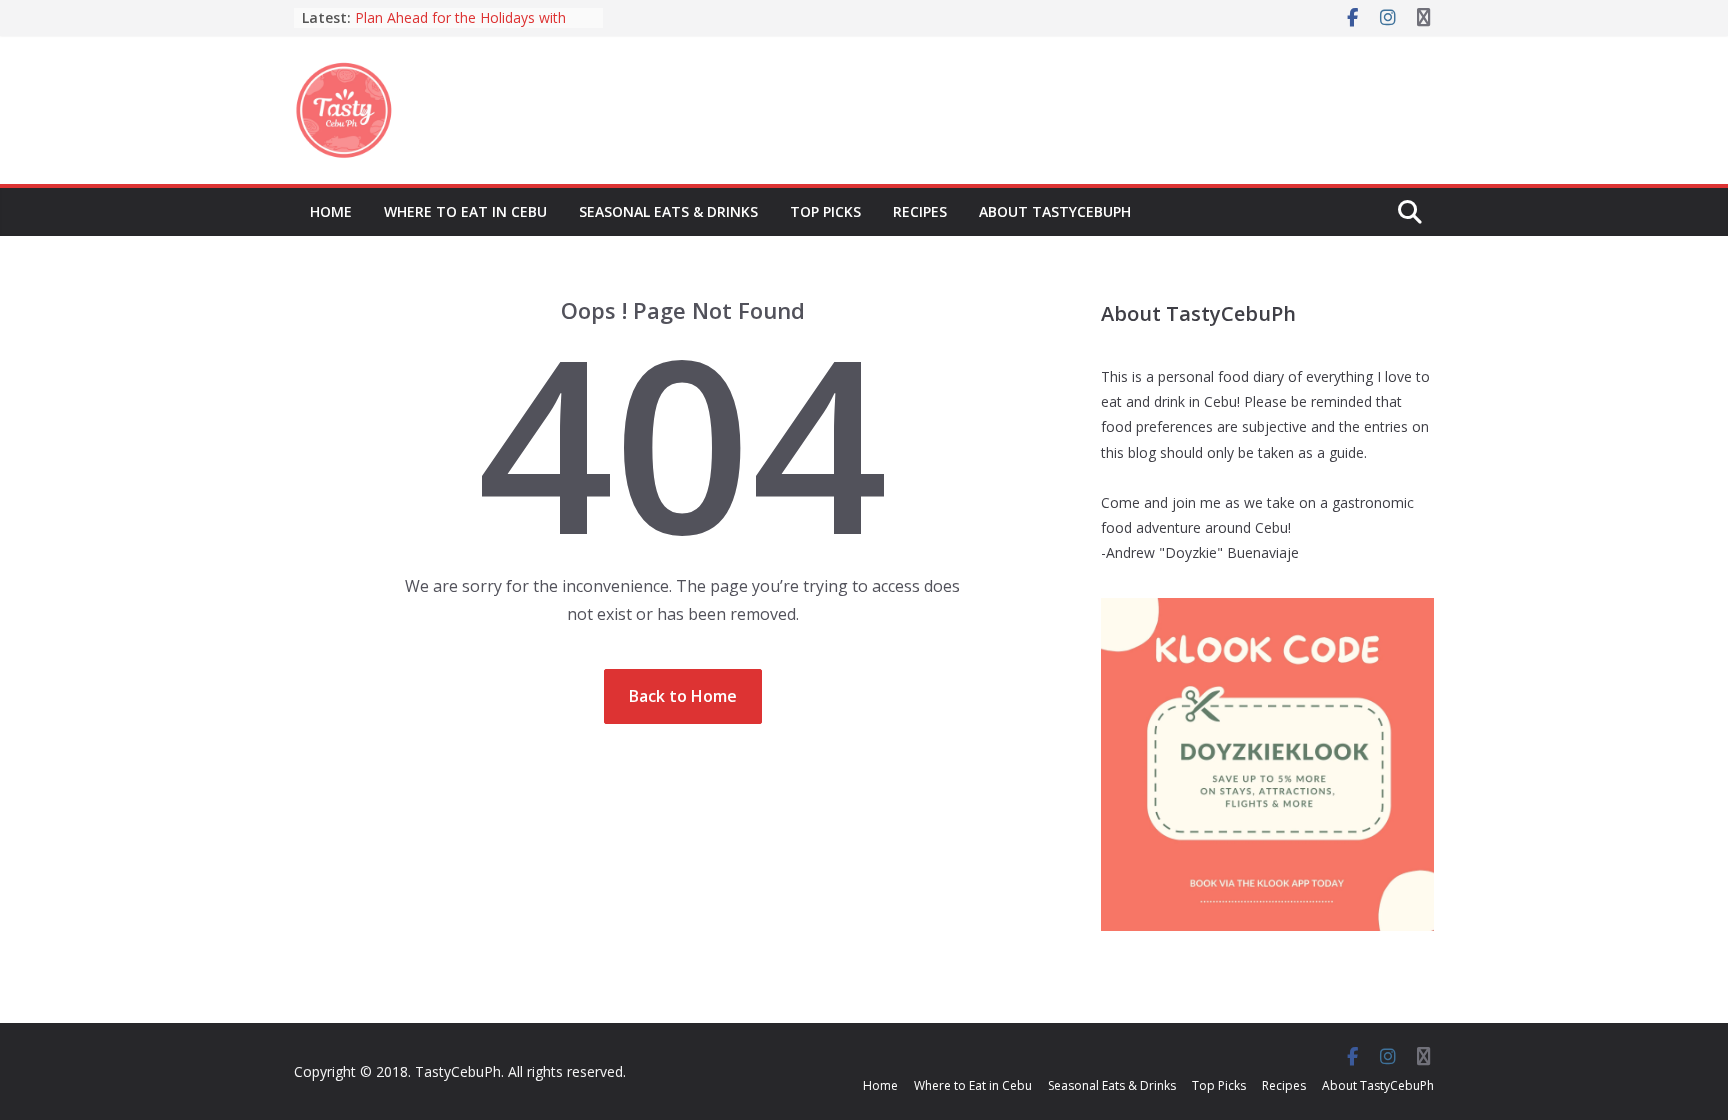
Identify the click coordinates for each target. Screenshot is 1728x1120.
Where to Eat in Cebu (465, 211)
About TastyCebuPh (1055, 211)
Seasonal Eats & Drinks (668, 211)
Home (331, 211)
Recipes (920, 211)
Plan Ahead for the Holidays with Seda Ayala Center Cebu (460, 27)
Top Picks (825, 211)
